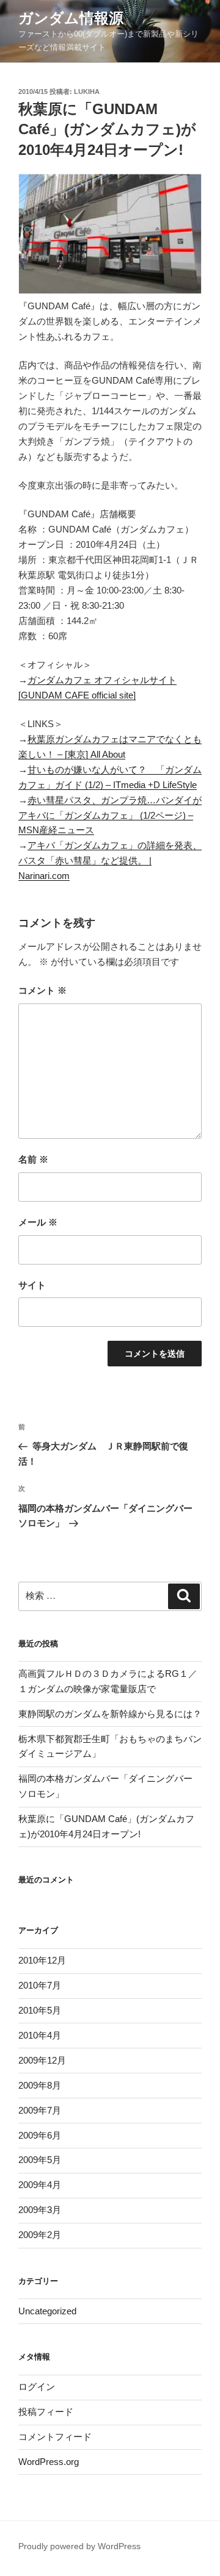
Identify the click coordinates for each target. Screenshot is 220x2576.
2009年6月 (40, 2135)
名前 (33, 1159)
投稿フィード (46, 2412)
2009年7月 (40, 2110)
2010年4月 (40, 2035)
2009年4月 (40, 2185)
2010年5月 (40, 2010)
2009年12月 (42, 2060)
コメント (42, 990)
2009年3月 (40, 2210)
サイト (32, 1285)
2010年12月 (42, 1960)
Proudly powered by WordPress (79, 2546)
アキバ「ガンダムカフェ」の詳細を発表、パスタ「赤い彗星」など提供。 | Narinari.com (110, 860)
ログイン (37, 2387)
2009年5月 (40, 2160)
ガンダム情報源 (71, 18)
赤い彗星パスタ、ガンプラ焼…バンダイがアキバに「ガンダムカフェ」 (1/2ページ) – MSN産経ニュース (110, 815)
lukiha (87, 91)
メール (38, 1222)
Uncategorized (47, 2311)
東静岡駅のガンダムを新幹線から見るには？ (110, 1714)
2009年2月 (40, 2235)
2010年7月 (40, 1985)
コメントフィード (55, 2437)
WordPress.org (49, 2462)
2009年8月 (40, 2085)
